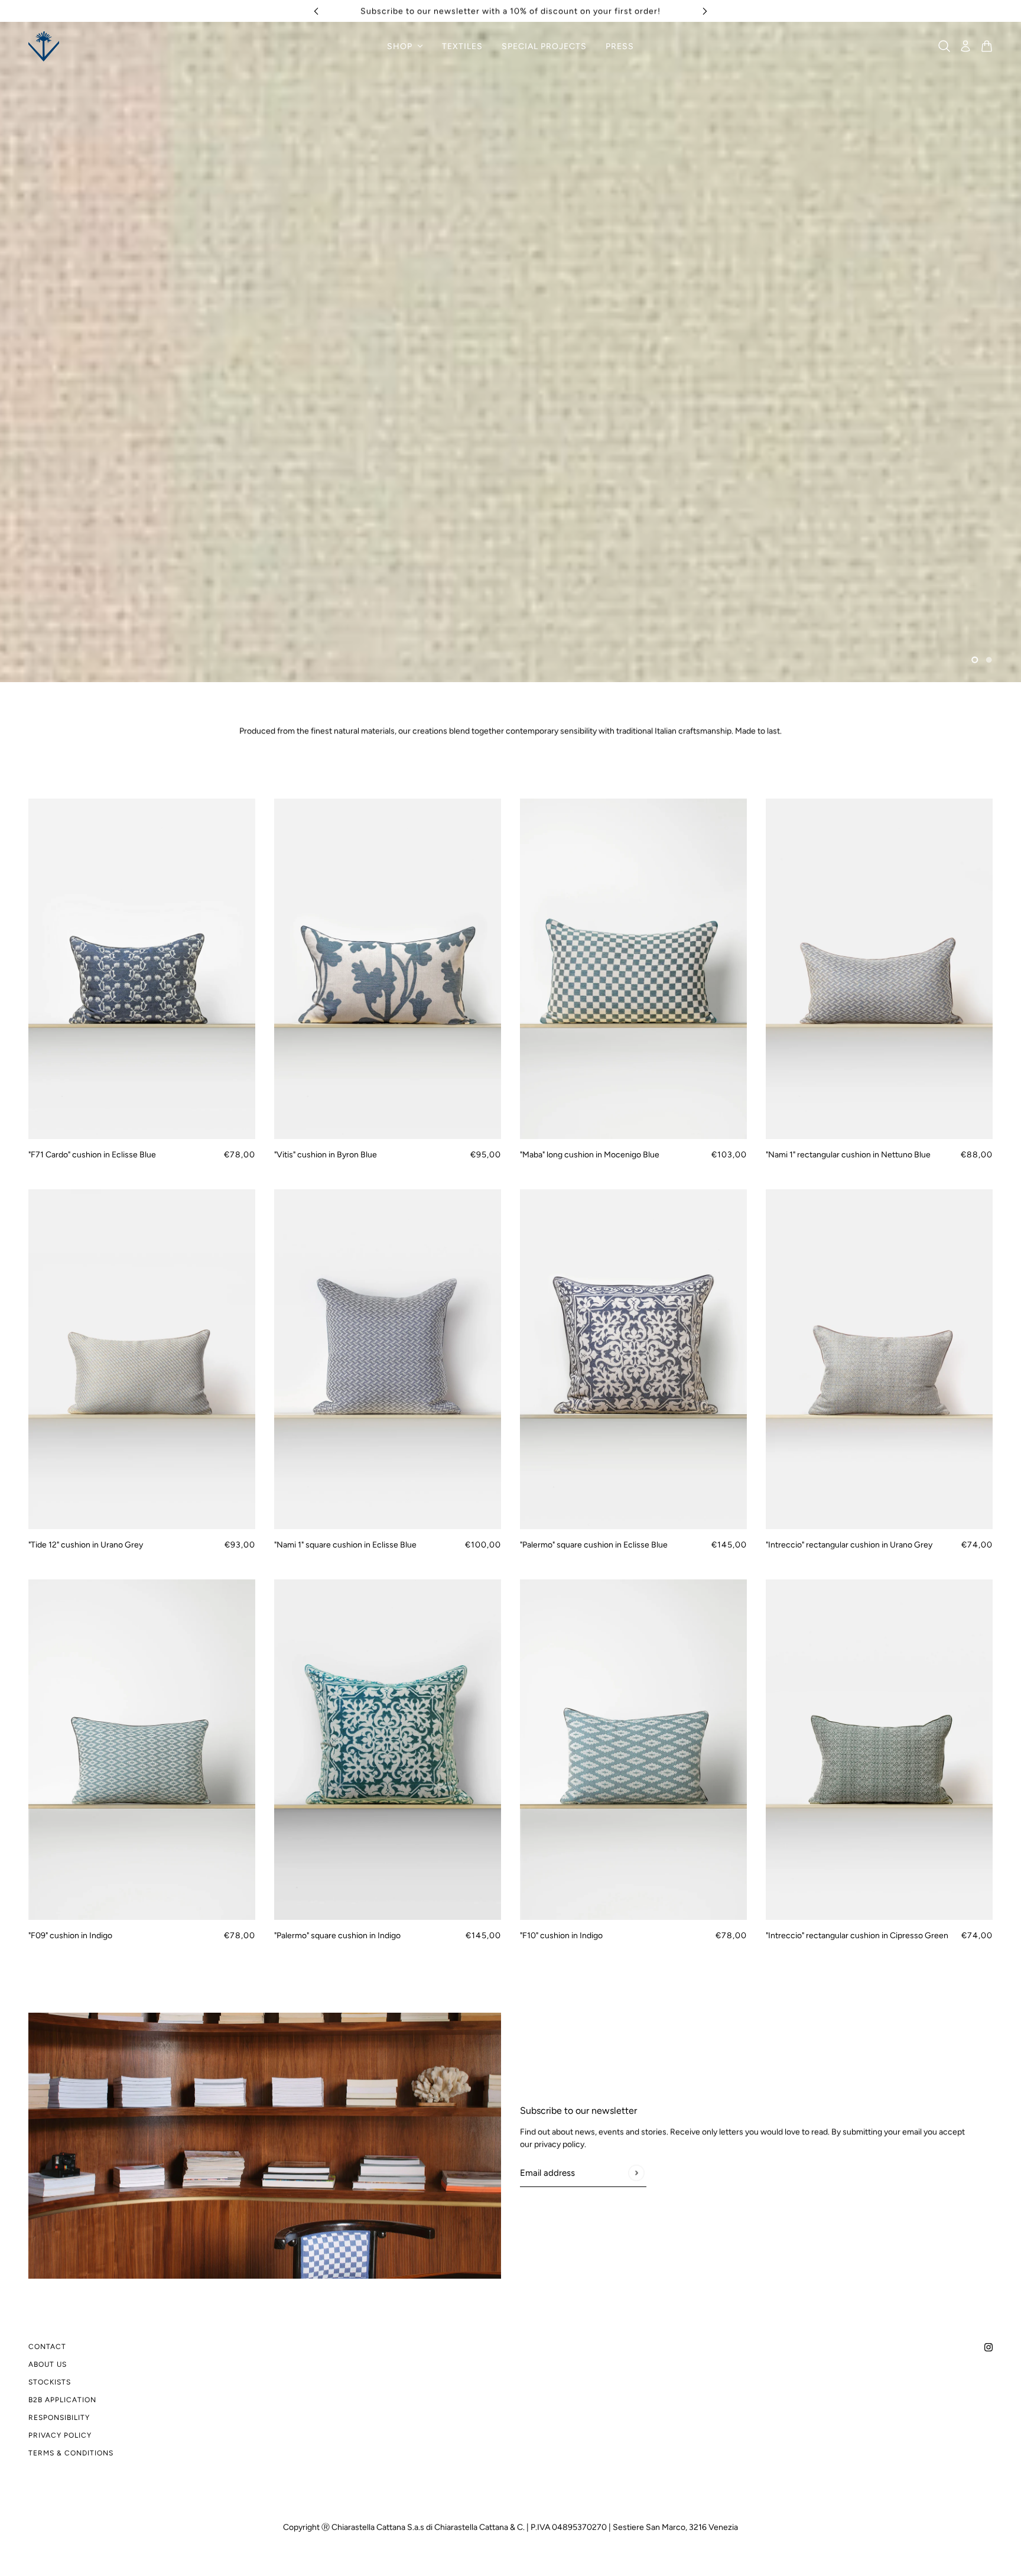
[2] (989, 660)
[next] (705, 11)
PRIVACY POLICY (60, 2435)
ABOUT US (48, 2364)
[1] (975, 660)
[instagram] (989, 2346)
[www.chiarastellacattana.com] (44, 46)
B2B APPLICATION (62, 2400)
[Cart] (987, 46)
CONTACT (47, 2347)
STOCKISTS (50, 2382)
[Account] (965, 46)
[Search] (944, 46)
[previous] (316, 11)
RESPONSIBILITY (59, 2418)
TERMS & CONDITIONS (71, 2453)
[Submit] (636, 2173)
